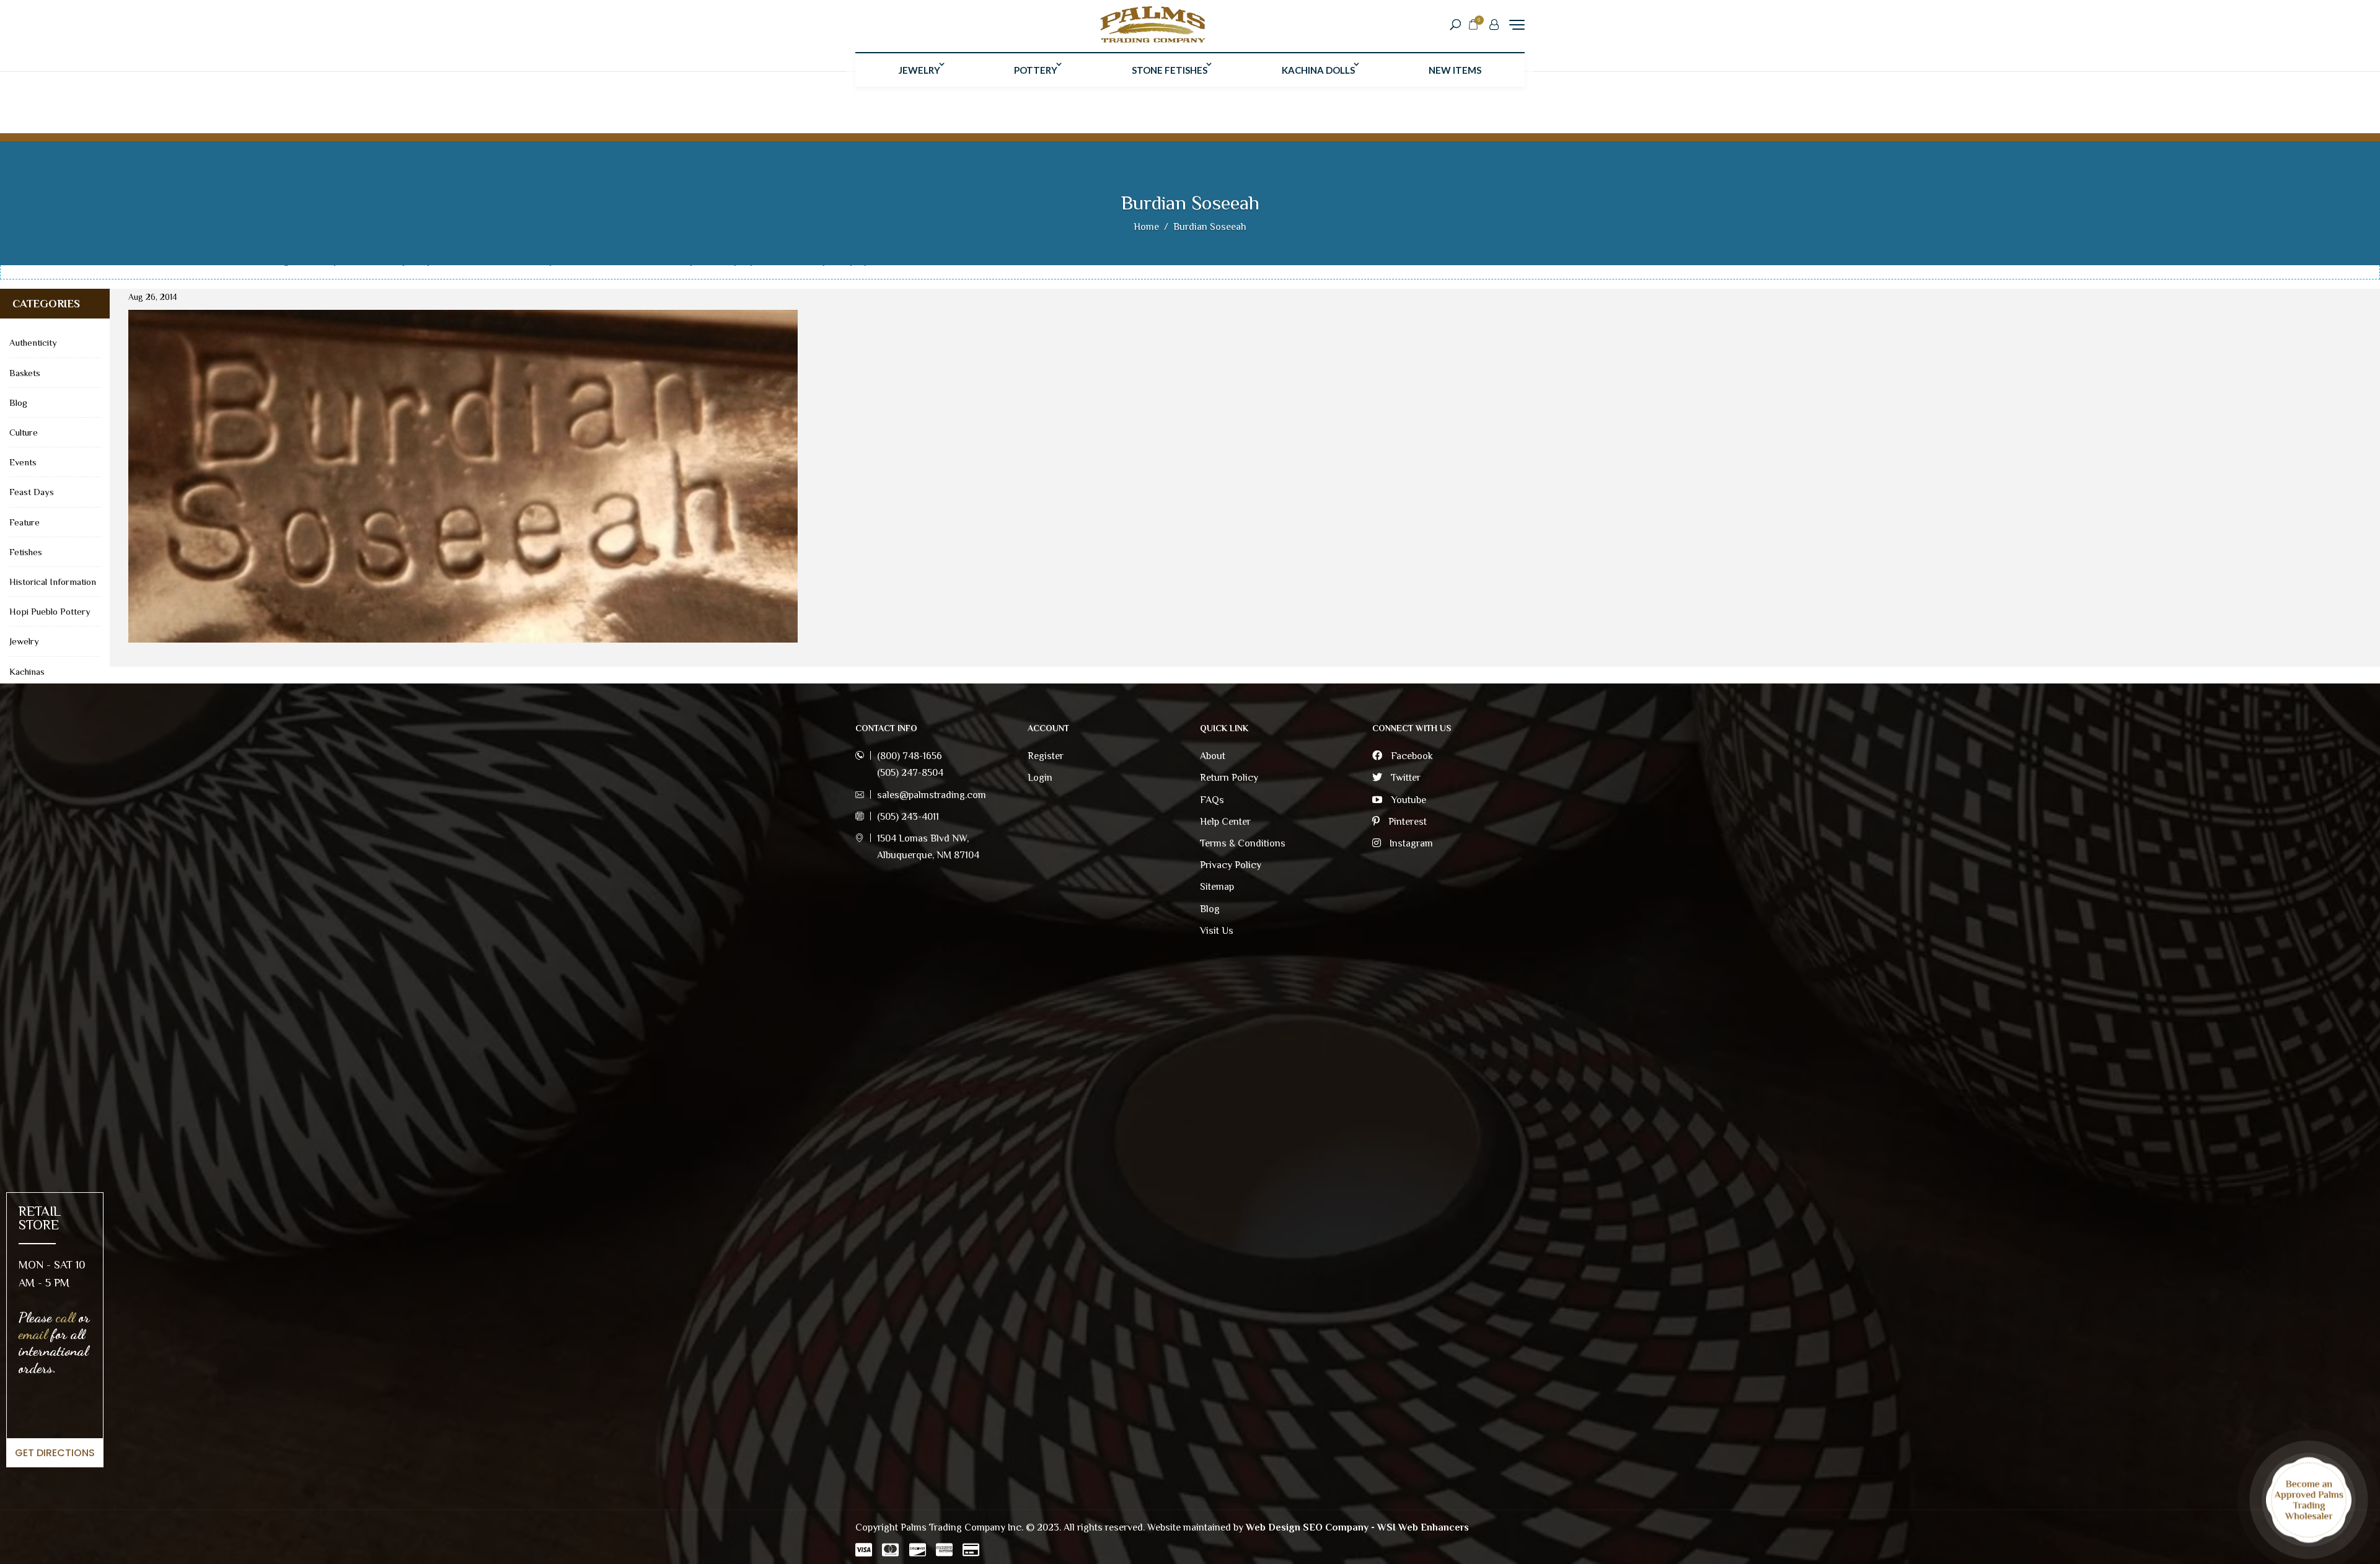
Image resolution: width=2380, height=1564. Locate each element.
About (1213, 756)
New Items (1455, 70)
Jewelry (919, 70)
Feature (24, 522)
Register (1046, 756)
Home (1146, 227)
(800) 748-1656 (910, 756)
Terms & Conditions (1243, 843)
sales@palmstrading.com (932, 795)
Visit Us (1217, 931)
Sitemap (1217, 887)
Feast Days (32, 492)
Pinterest (1406, 822)
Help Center (1225, 822)
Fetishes (26, 552)
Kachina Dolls (1318, 70)
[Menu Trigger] (1517, 24)
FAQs (1212, 800)
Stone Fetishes (1170, 70)
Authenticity (33, 342)
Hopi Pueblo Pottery (50, 611)
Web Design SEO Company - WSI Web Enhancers (1357, 1527)
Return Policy (1229, 778)
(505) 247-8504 (910, 773)
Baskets (25, 373)
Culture (24, 432)
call (65, 1317)
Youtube (1407, 800)
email (33, 1334)
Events (23, 462)
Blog (18, 402)
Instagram (1410, 843)
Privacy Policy (1231, 865)
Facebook (1411, 756)
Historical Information (53, 582)
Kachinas (27, 671)
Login (1040, 778)
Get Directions (55, 1453)
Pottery (1036, 70)
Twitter (1404, 778)
